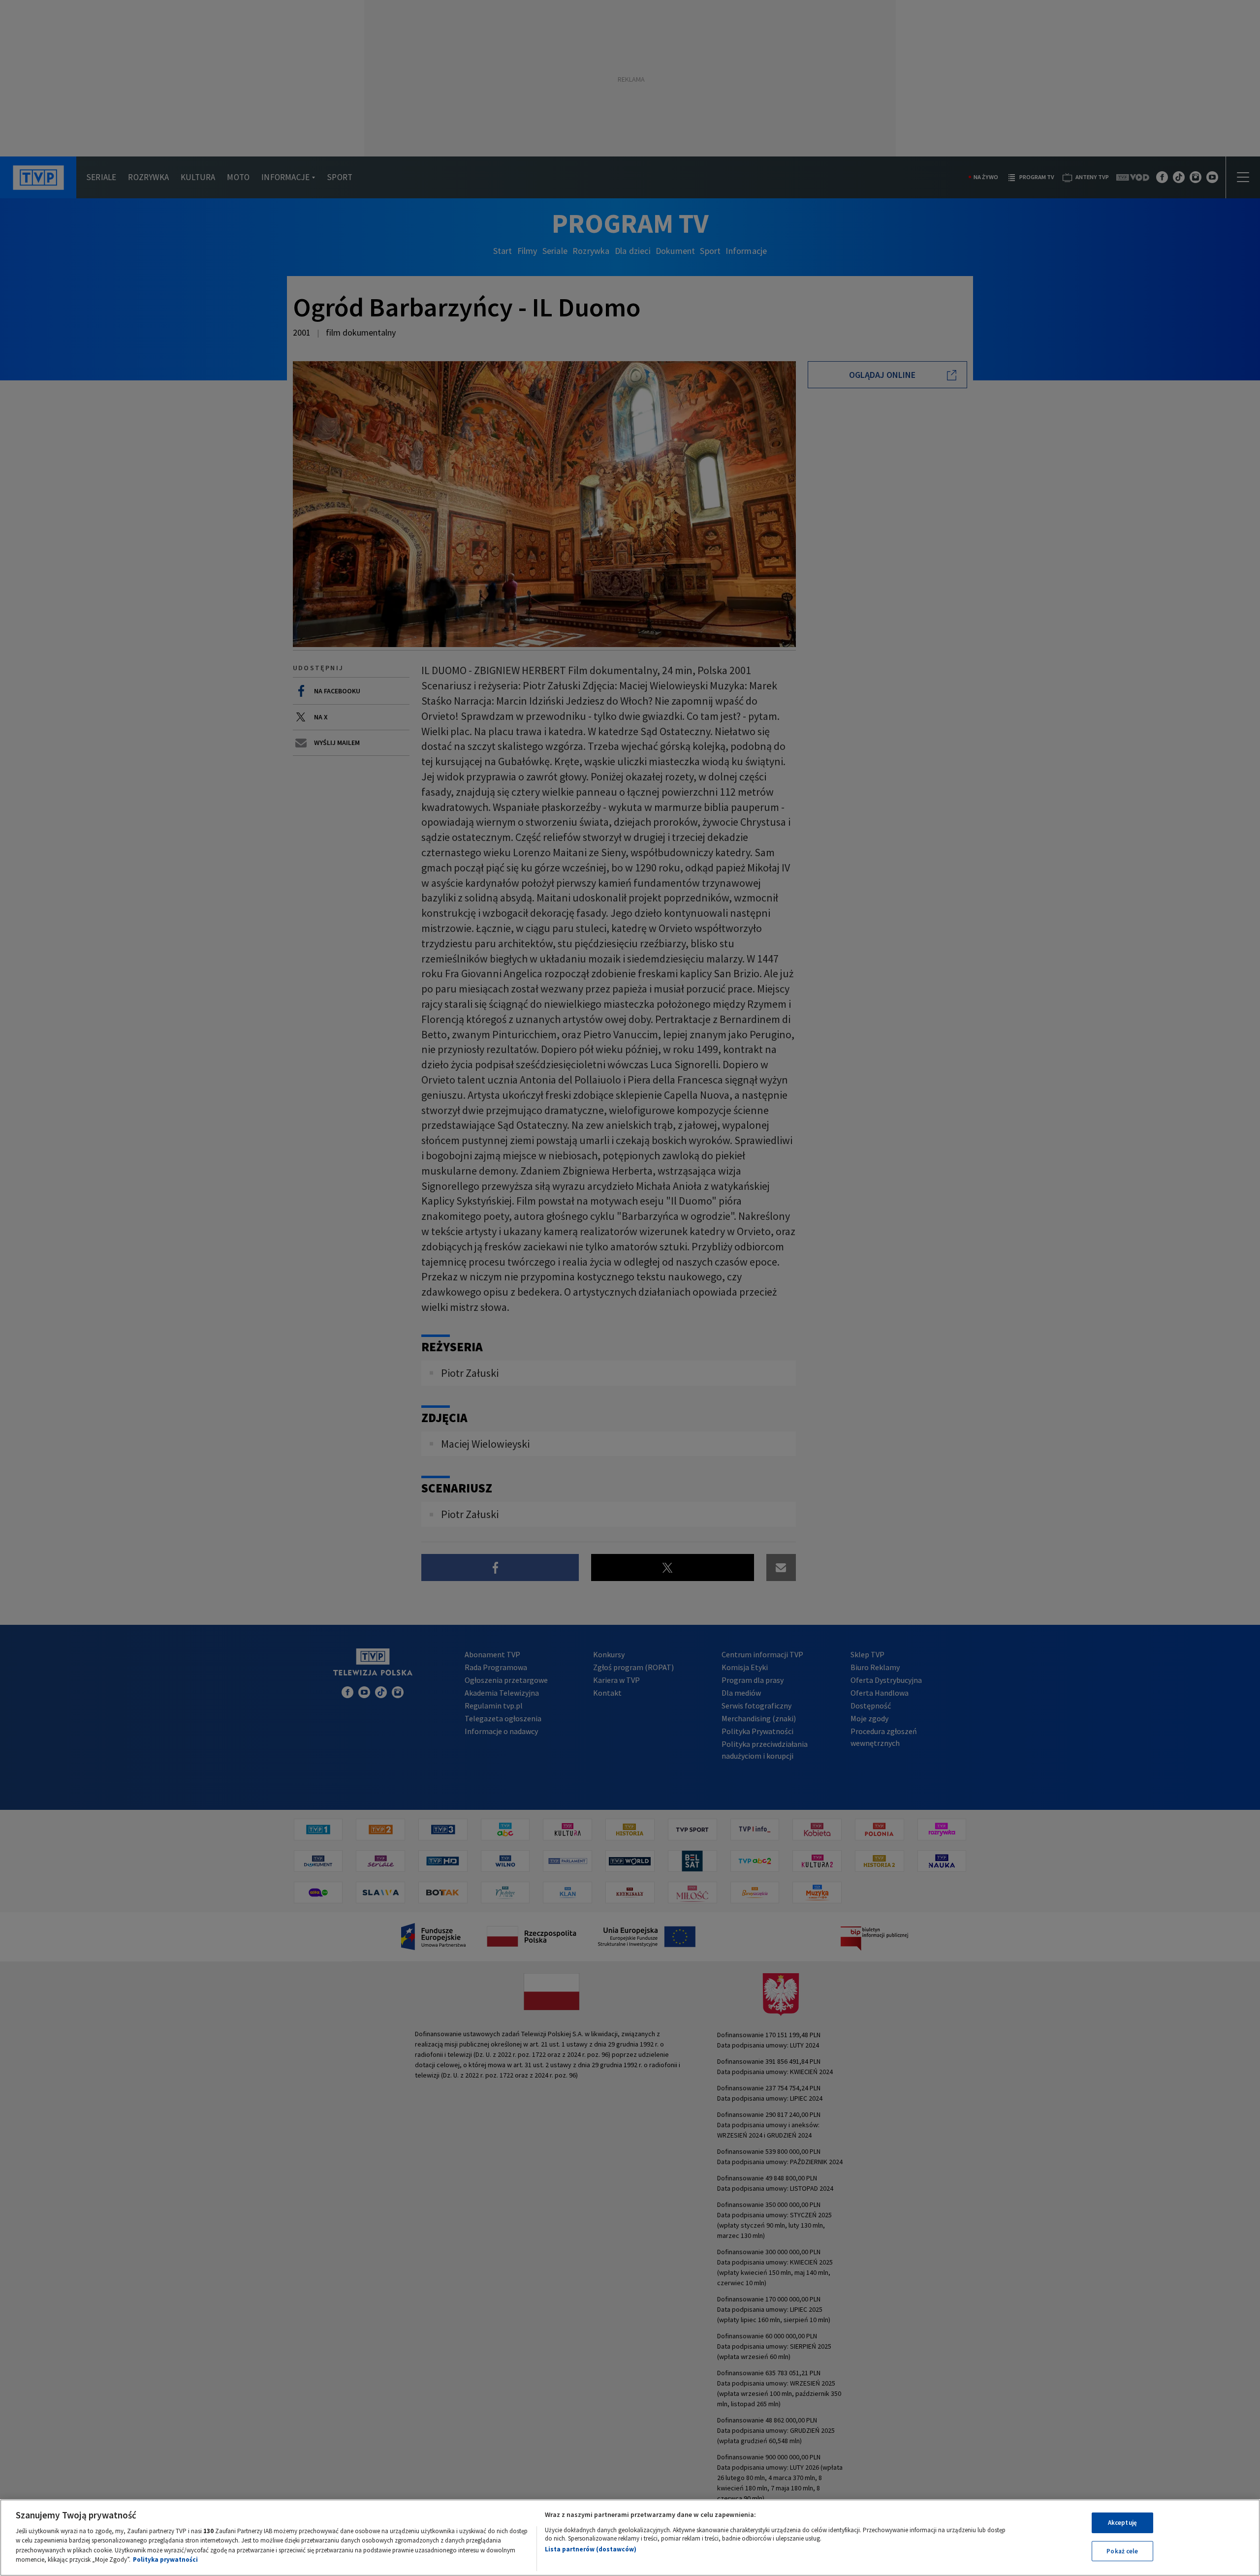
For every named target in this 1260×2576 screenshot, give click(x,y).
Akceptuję (1122, 2523)
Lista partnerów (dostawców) (591, 2549)
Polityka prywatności (165, 2560)
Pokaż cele (1122, 2551)
